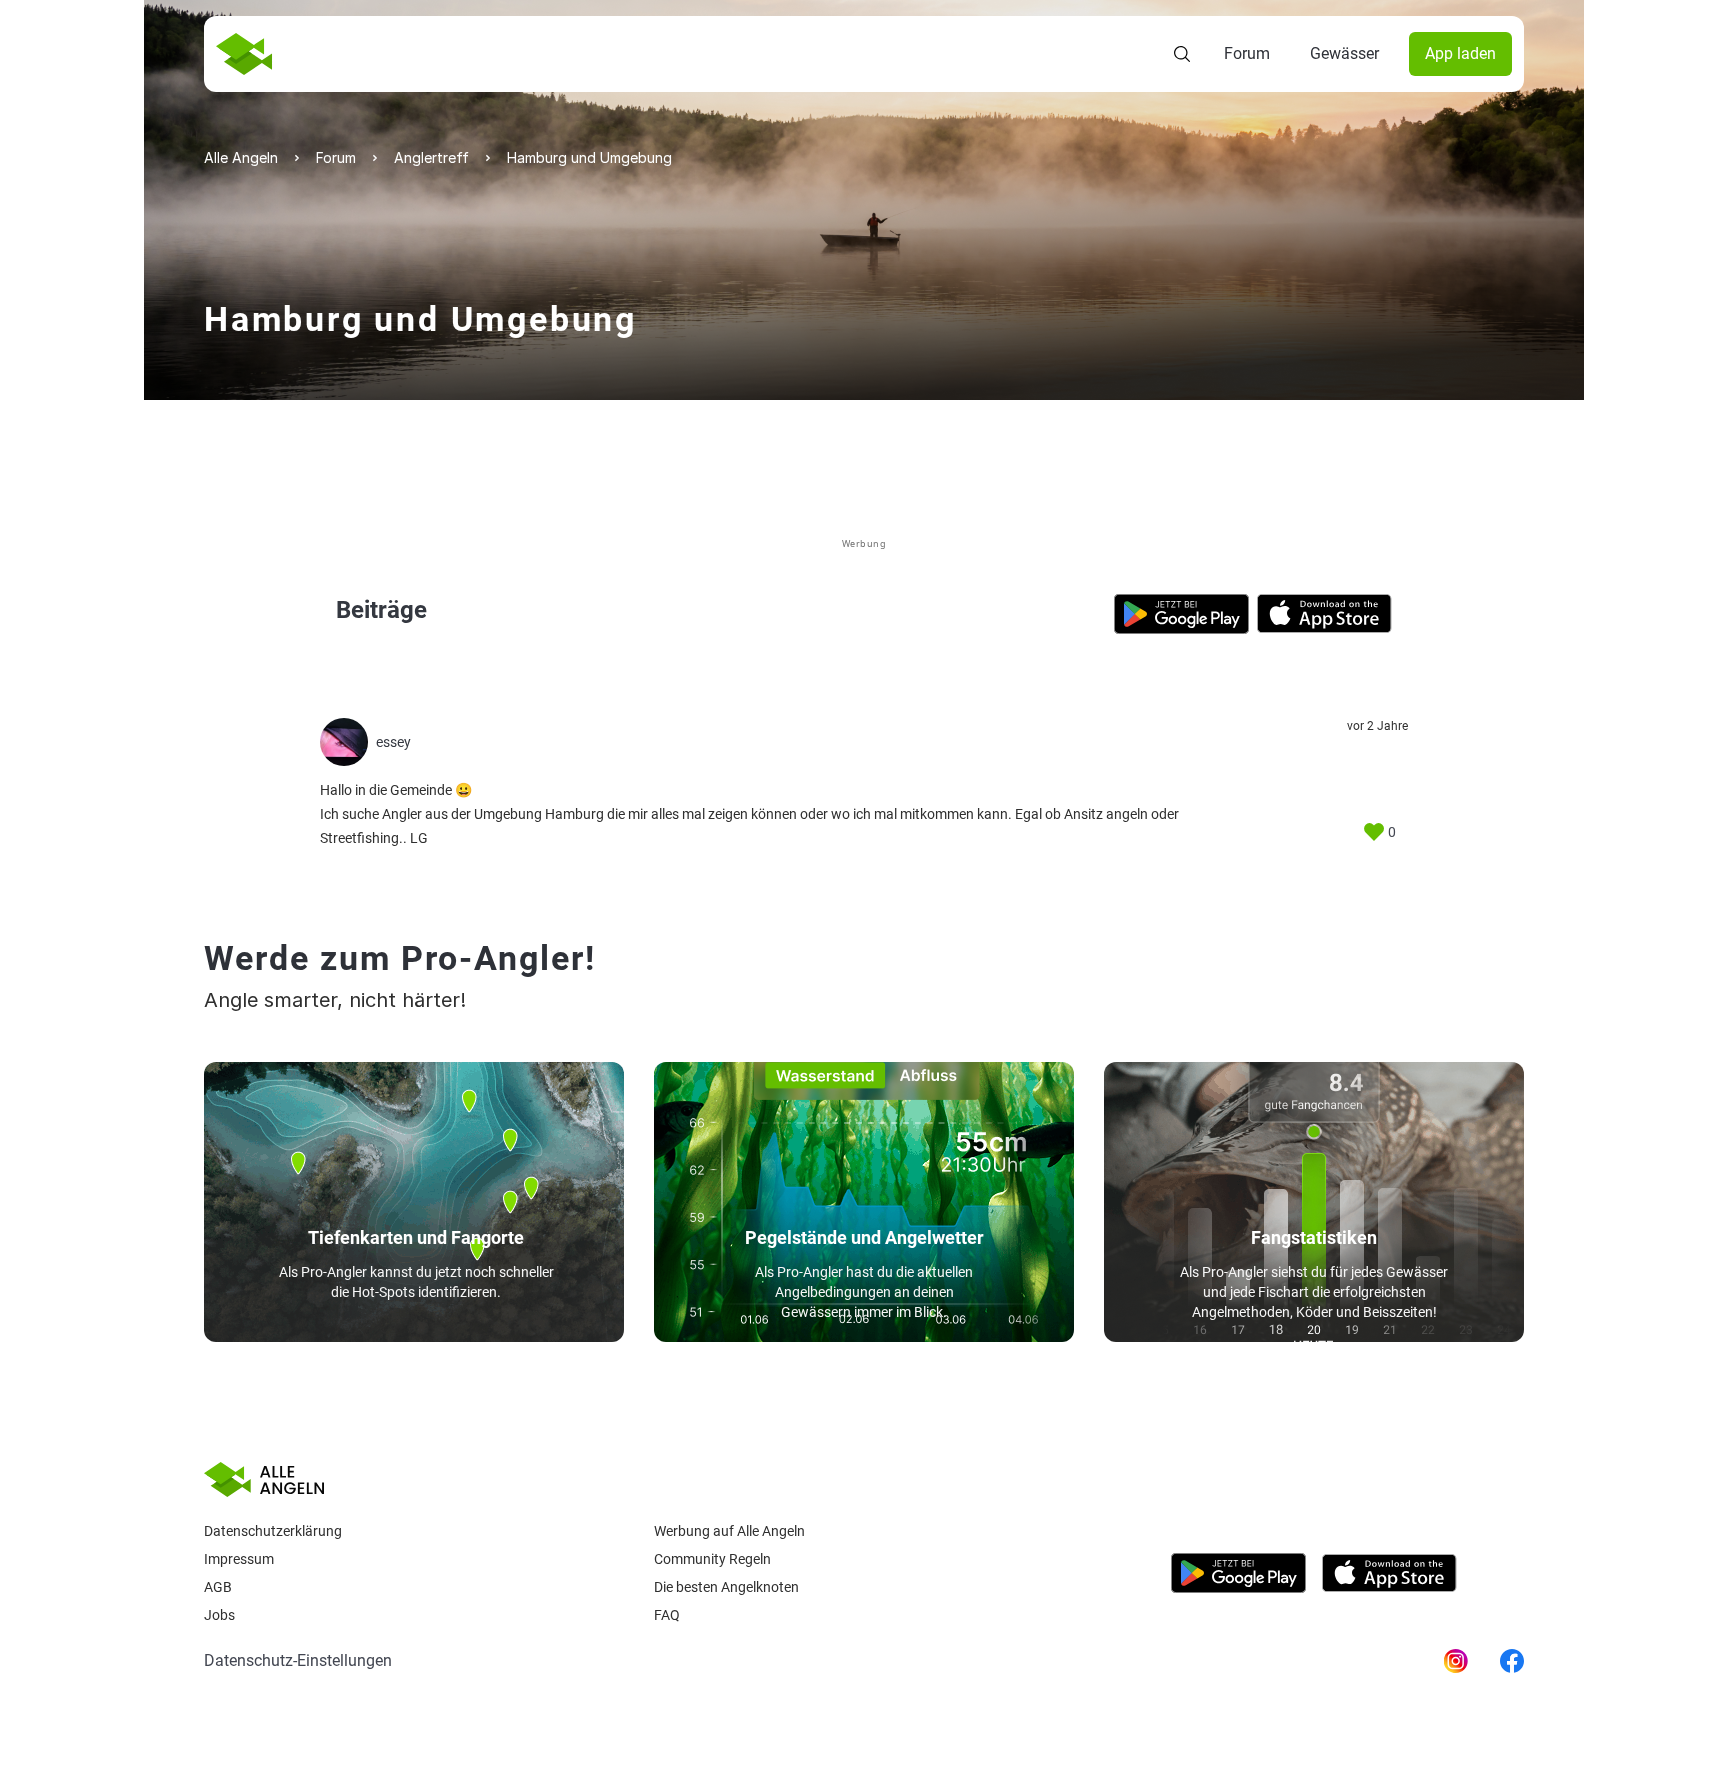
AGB (218, 1587)
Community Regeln (712, 1559)
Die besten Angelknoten (726, 1587)
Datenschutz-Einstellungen (298, 1660)
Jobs (219, 1615)
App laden (1460, 53)
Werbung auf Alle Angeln (729, 1531)
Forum (1247, 53)
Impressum (239, 1559)
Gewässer (1344, 53)
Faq (667, 1615)
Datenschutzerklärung (273, 1531)
